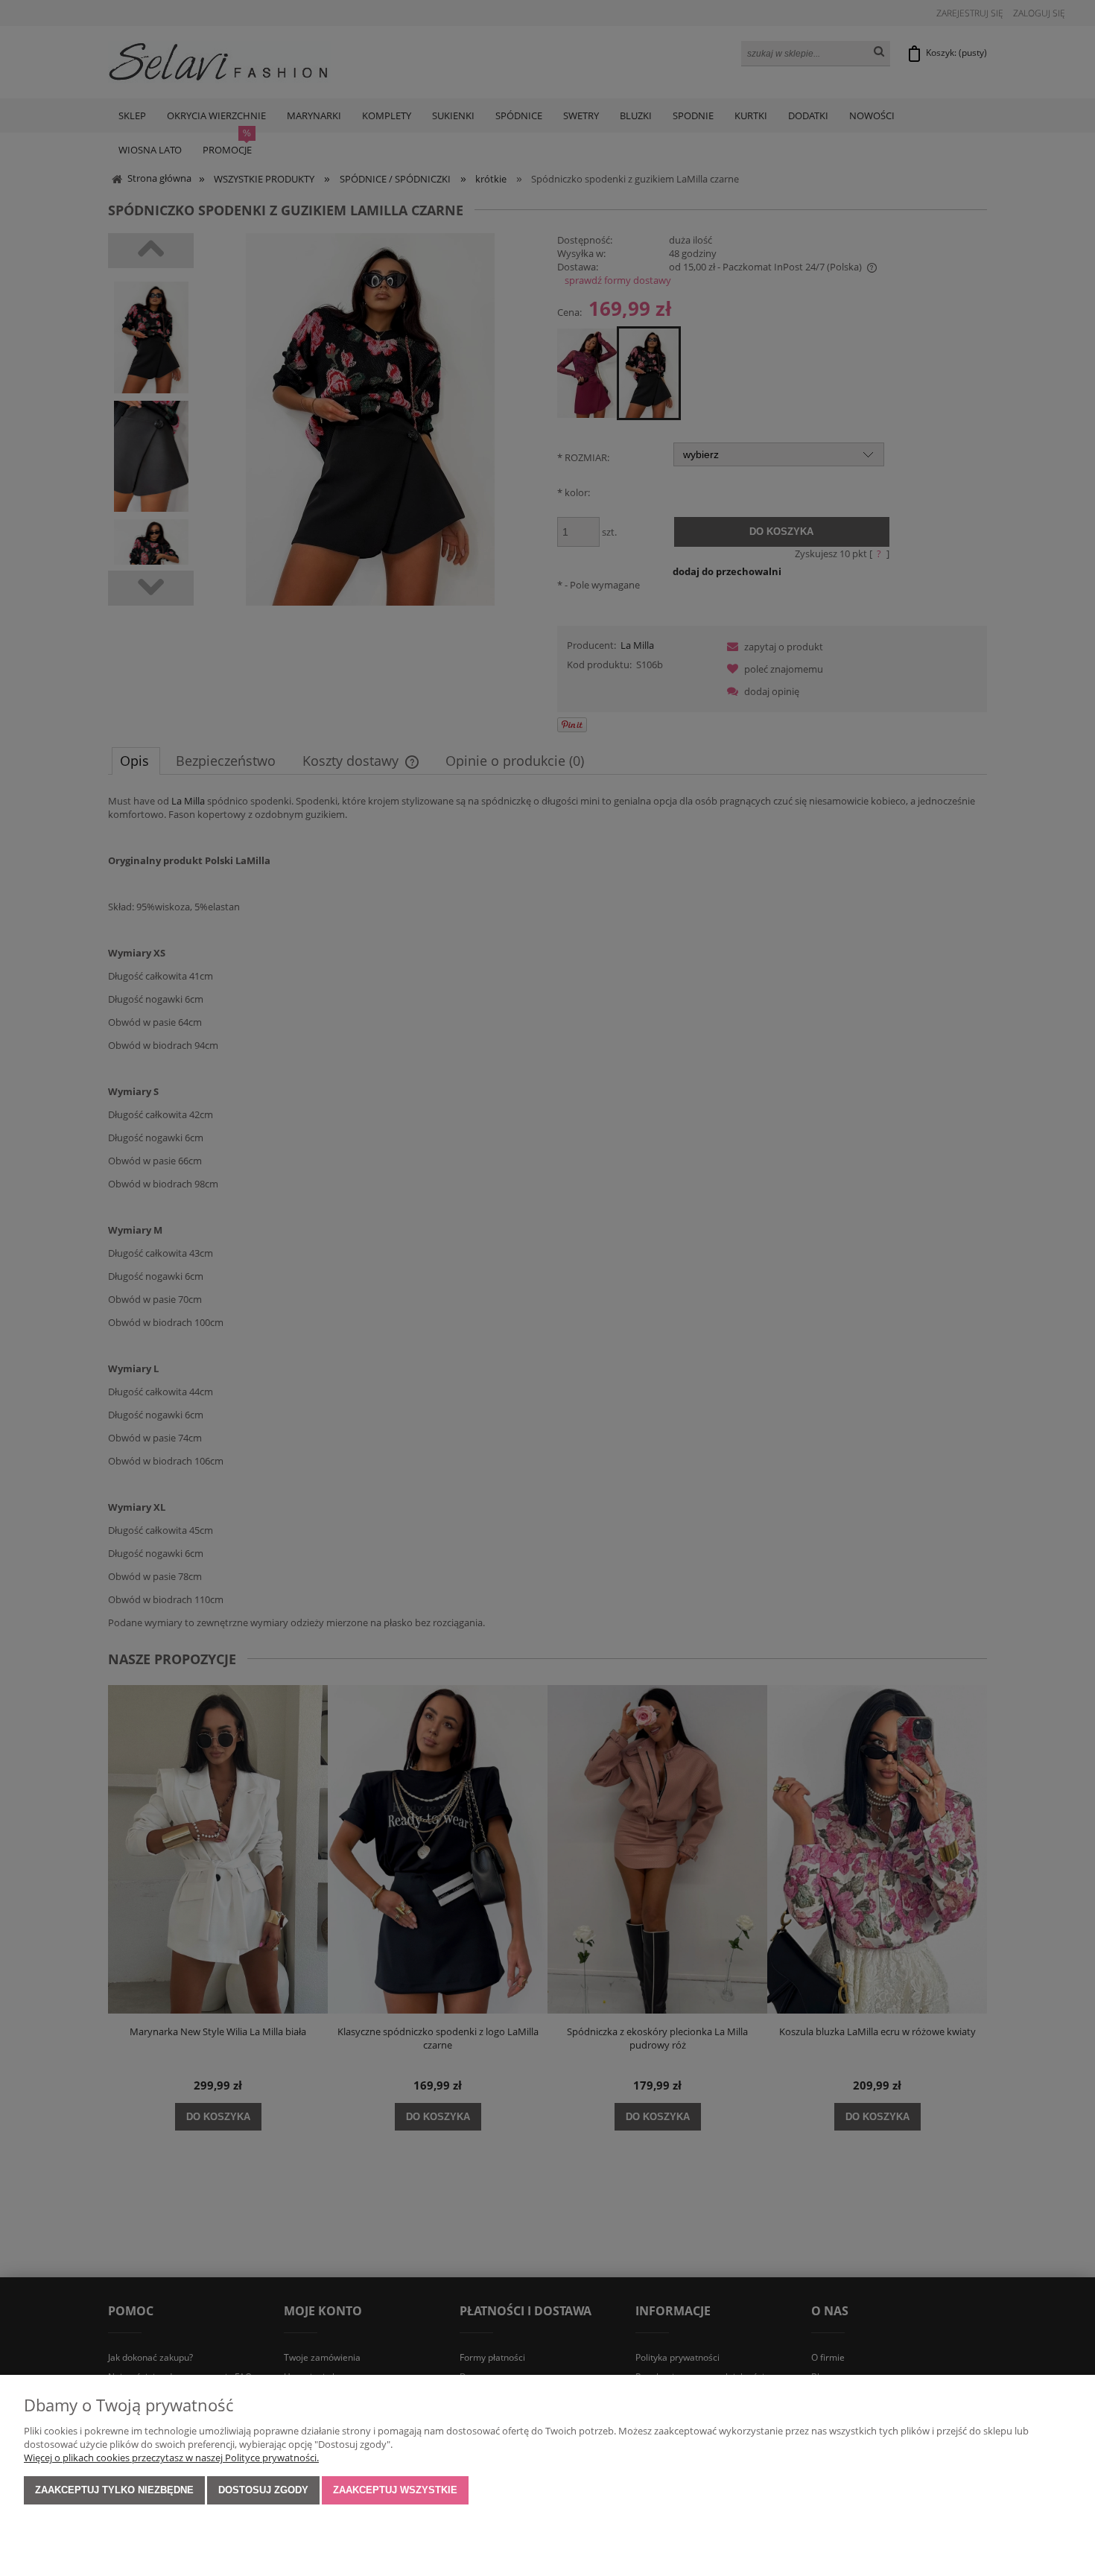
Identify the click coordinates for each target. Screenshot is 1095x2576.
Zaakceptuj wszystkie (395, 2490)
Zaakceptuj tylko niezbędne (114, 2490)
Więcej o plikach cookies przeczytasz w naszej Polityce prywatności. (171, 2458)
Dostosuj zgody (263, 2490)
